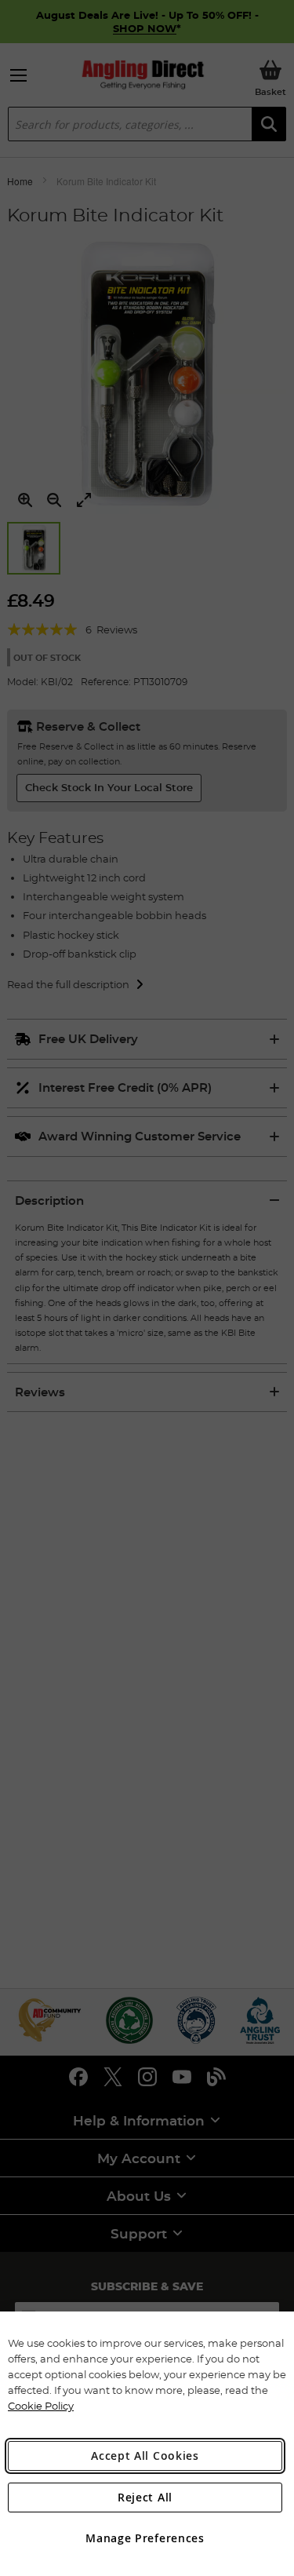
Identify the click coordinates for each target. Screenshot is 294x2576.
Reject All (145, 2497)
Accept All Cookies (145, 2456)
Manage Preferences (145, 2538)
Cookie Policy (41, 2406)
